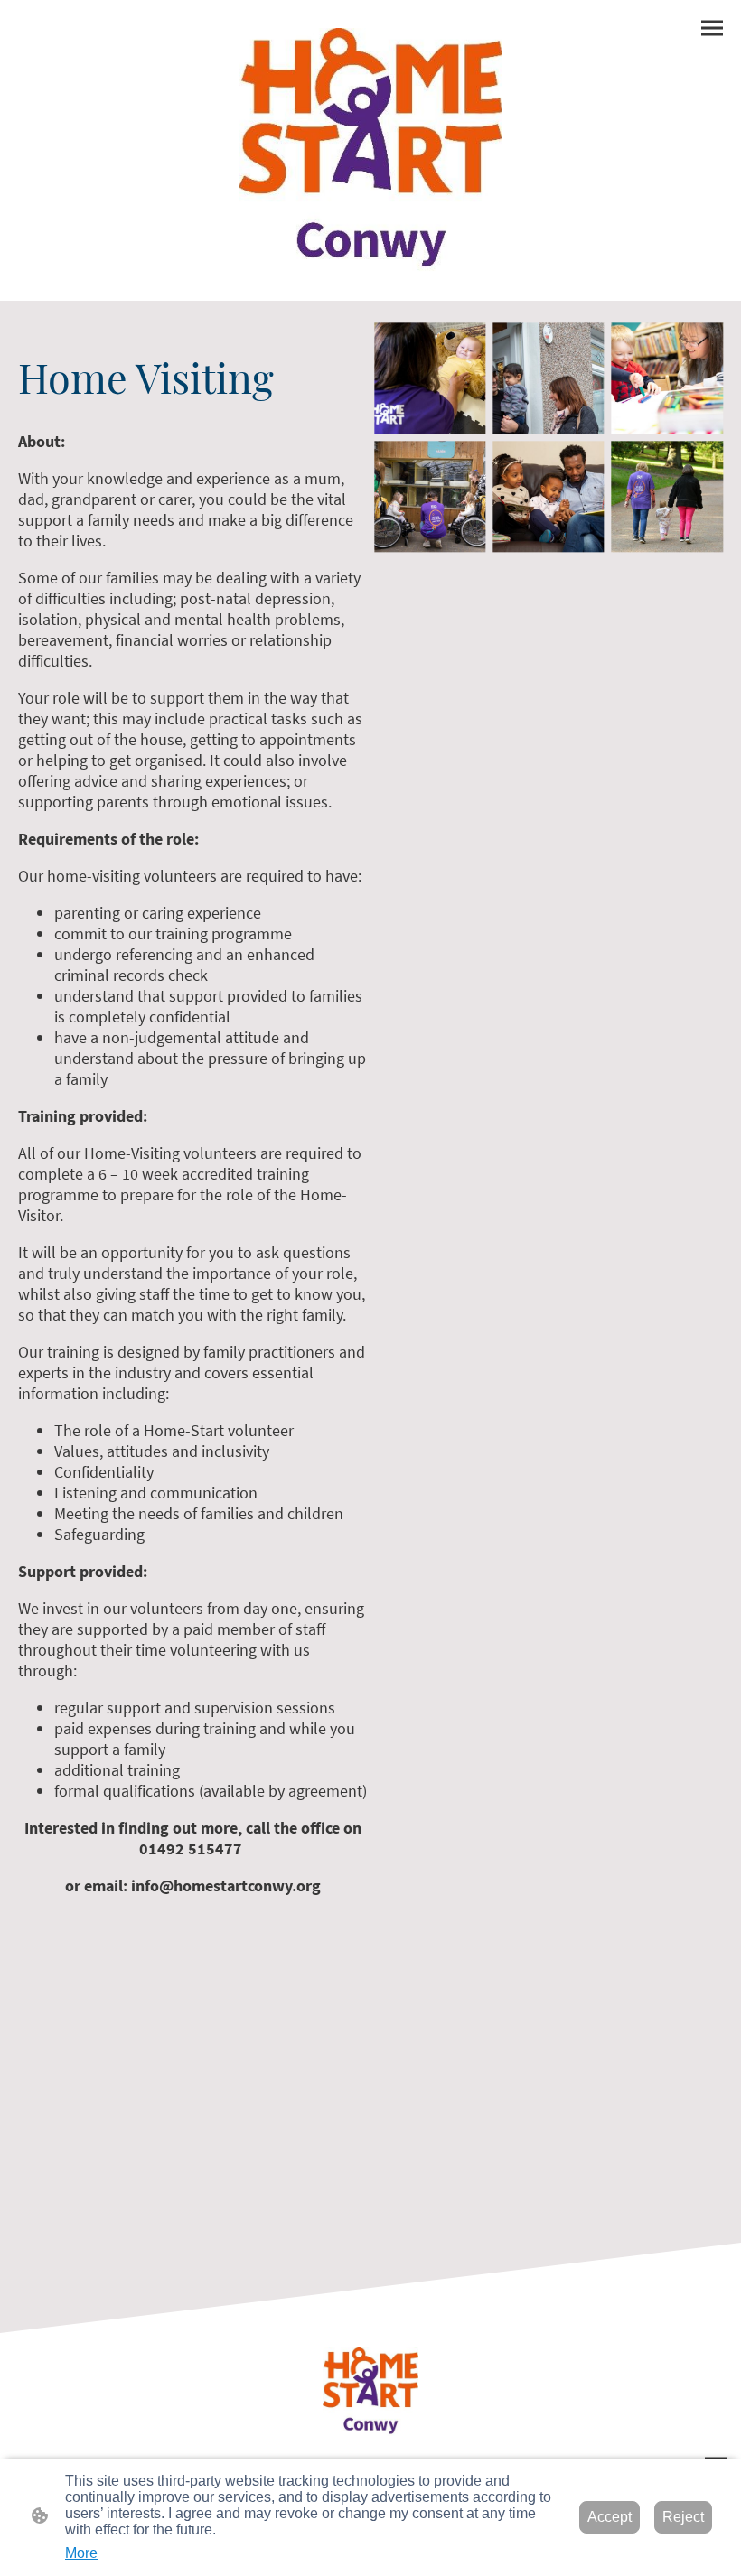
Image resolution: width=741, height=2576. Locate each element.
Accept (610, 2517)
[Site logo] (370, 150)
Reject (683, 2517)
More (81, 2553)
